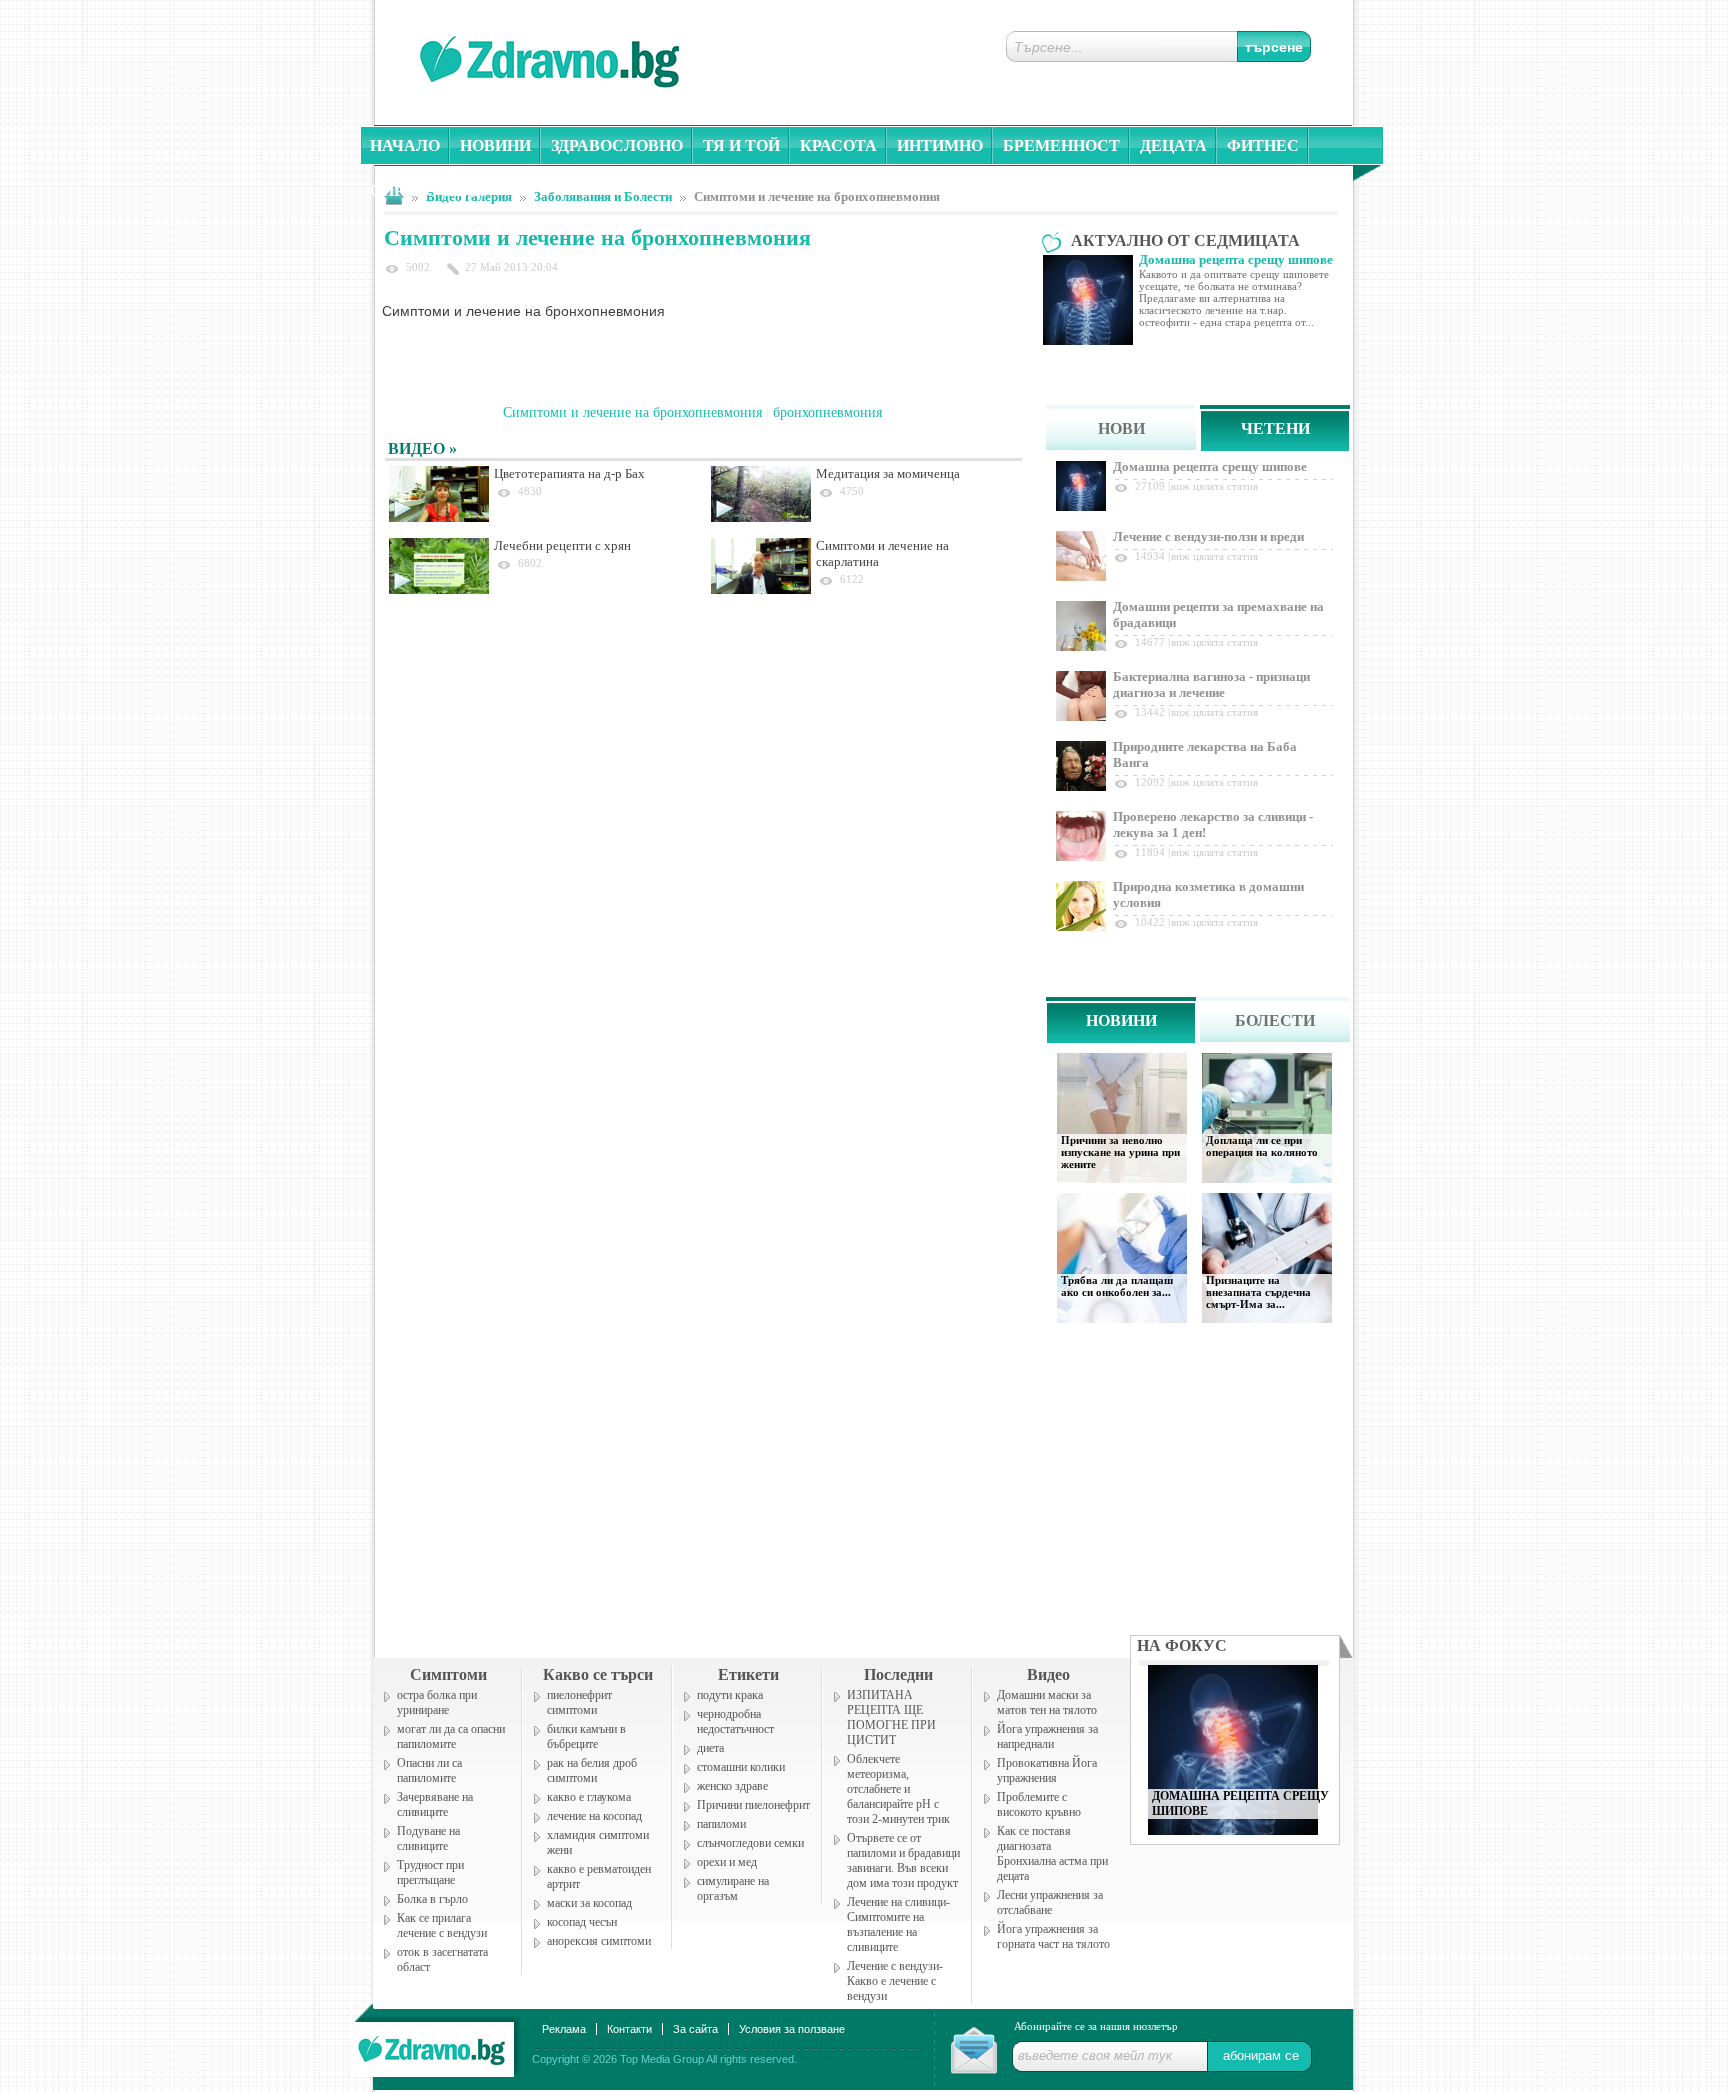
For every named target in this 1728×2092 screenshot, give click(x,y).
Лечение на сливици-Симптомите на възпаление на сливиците (898, 1924)
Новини (495, 145)
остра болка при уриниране (437, 1702)
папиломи (721, 1824)
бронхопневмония (827, 412)
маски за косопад (589, 1903)
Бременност (1061, 145)
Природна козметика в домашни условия (1208, 894)
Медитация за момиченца (888, 473)
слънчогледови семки (750, 1843)
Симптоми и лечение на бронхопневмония (817, 196)
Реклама (564, 2029)
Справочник (427, 190)
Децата (1173, 145)
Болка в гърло (432, 1899)
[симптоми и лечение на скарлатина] (761, 566)
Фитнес (1263, 145)
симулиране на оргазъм (733, 1888)
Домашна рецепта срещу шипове (1210, 466)
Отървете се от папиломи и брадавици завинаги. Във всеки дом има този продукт (903, 1860)
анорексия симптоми (599, 1941)
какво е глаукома (589, 1797)
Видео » (422, 448)
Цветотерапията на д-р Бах (569, 473)
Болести (1275, 1020)
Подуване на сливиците (428, 1838)
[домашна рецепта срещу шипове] (1233, 1829)
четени (1275, 428)
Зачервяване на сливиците (435, 1804)
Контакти (629, 2029)
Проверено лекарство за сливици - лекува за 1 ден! (1213, 824)
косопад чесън (582, 1922)
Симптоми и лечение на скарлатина (882, 553)
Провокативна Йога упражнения (1047, 1770)
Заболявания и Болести (603, 196)
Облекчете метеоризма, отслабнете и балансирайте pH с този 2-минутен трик (898, 1789)
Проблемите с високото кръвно (1039, 1804)
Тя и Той (741, 145)
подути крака (730, 1695)
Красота (838, 145)
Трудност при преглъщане (430, 1872)
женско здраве (732, 1786)
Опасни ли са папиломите (429, 1770)
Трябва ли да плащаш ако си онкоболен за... (1117, 1286)
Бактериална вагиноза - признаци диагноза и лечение (1211, 684)
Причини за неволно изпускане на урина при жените (1120, 1152)
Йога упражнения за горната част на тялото (1053, 1936)
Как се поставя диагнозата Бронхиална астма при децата (1052, 1853)
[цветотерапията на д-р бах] (439, 494)
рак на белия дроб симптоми (592, 1770)
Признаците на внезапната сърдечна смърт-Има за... (1258, 1292)
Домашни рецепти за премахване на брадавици (1218, 614)
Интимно (940, 145)
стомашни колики (741, 1767)
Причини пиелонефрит (753, 1805)
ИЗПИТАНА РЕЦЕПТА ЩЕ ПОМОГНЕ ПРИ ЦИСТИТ (891, 1717)
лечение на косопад (594, 1816)
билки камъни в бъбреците (586, 1736)
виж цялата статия (1214, 486)
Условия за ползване (792, 2029)
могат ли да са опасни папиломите (451, 1736)
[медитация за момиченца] (761, 494)
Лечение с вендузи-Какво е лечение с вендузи (895, 1981)
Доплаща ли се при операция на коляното (1262, 1146)
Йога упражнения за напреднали (1047, 1736)
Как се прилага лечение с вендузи (442, 1925)
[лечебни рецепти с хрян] (439, 566)
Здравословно (617, 145)
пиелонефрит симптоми (579, 1702)
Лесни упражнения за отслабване (1050, 1902)
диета (710, 1748)
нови (1121, 428)
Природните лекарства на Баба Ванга (1205, 754)
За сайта (695, 2029)
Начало (405, 145)
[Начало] (433, 2045)
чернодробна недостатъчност (735, 1721)
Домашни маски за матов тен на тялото (1047, 1702)
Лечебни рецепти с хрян (562, 545)
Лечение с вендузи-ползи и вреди (1208, 536)
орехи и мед (727, 1862)
